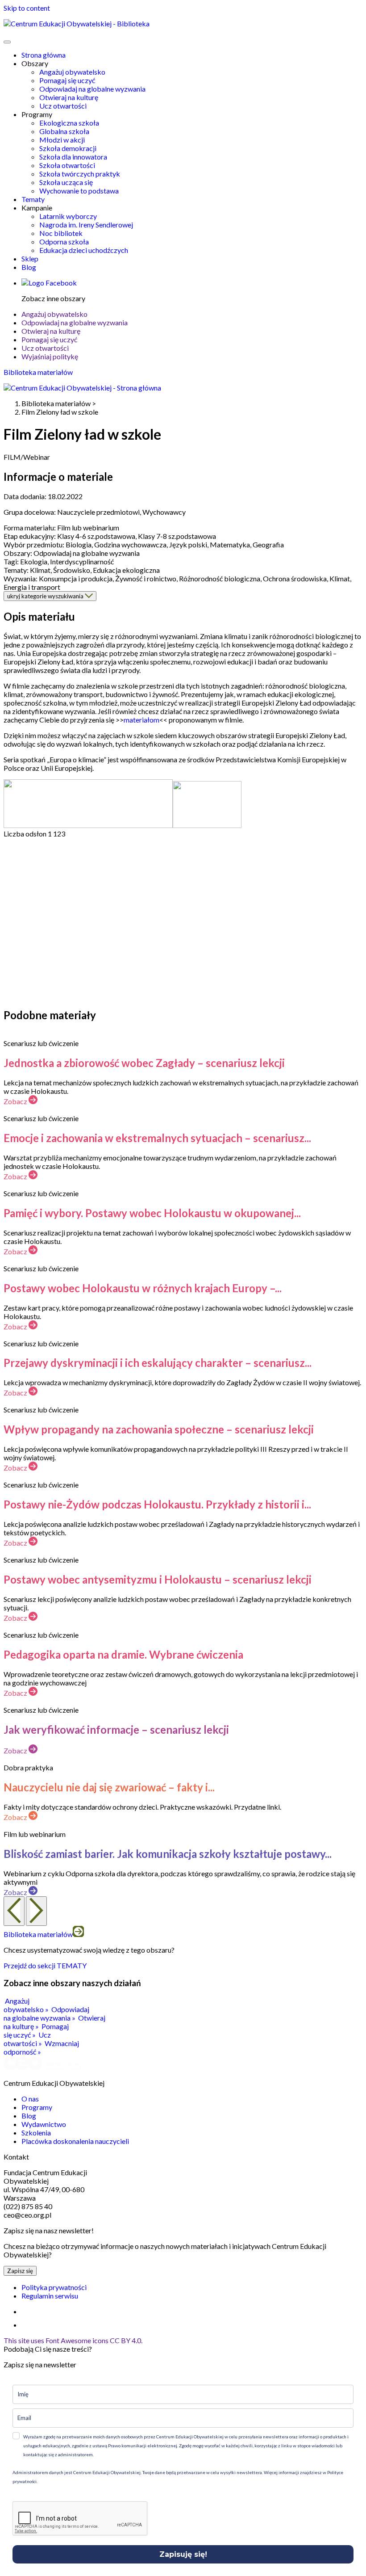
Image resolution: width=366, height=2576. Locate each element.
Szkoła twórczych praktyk (80, 174)
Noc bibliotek (61, 233)
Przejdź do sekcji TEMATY (45, 1965)
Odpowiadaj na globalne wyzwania (92, 89)
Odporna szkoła (64, 242)
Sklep (30, 258)
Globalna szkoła (64, 131)
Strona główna (44, 55)
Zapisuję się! (183, 2554)
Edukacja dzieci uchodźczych (84, 250)
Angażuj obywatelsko (72, 72)
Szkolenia (36, 2133)
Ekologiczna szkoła (69, 123)
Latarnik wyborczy (68, 216)
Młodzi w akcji (62, 140)
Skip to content (27, 8)
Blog (29, 267)
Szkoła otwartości (67, 165)
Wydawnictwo (44, 2124)
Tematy (33, 199)
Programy (37, 2107)
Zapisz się (20, 2271)
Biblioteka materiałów (38, 372)
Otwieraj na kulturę (69, 97)
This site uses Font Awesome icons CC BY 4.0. (73, 2340)
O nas (30, 2099)
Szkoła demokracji (68, 148)
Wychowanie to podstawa (79, 191)
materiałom (141, 720)
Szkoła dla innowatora (73, 157)
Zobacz (16, 1101)
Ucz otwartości (63, 106)
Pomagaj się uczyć (67, 80)
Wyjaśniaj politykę (50, 356)
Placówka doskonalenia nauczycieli (75, 2141)
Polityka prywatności (54, 2287)
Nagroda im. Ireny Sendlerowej (86, 225)
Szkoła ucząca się (66, 182)
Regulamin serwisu (50, 2296)
